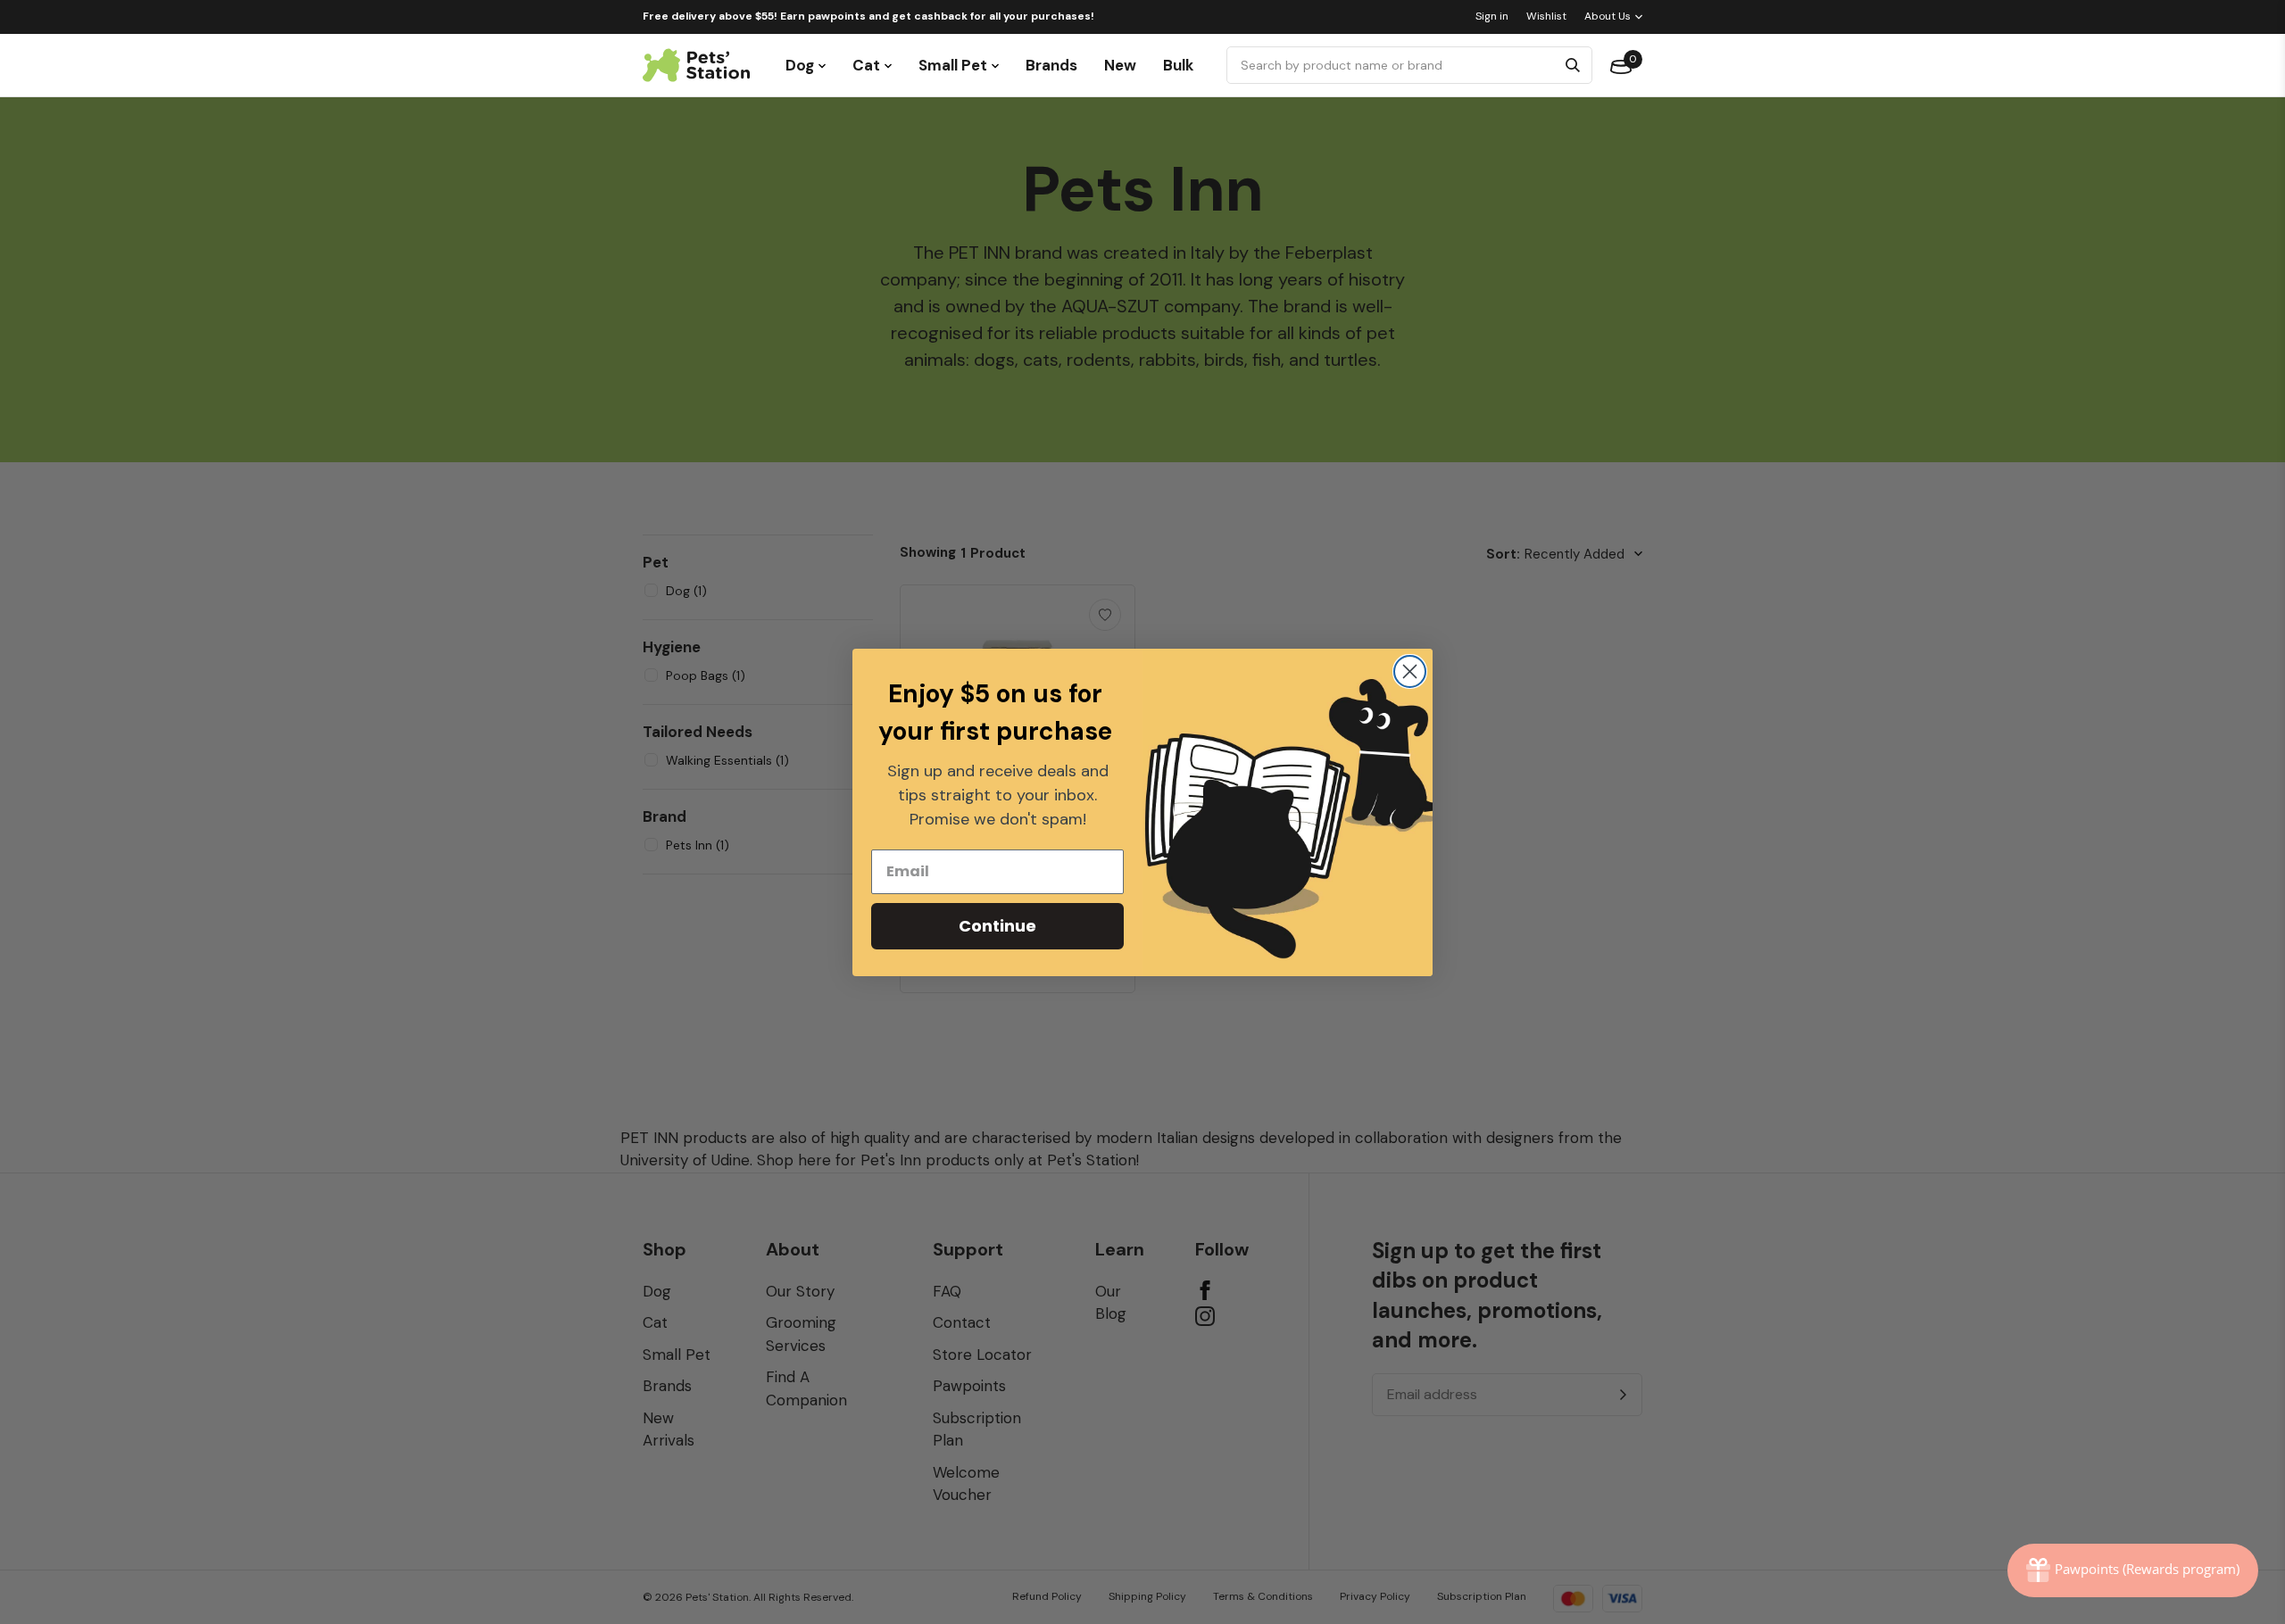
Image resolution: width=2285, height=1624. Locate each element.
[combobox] (1394, 65)
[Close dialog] (1410, 671)
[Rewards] (2133, 1570)
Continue (997, 926)
